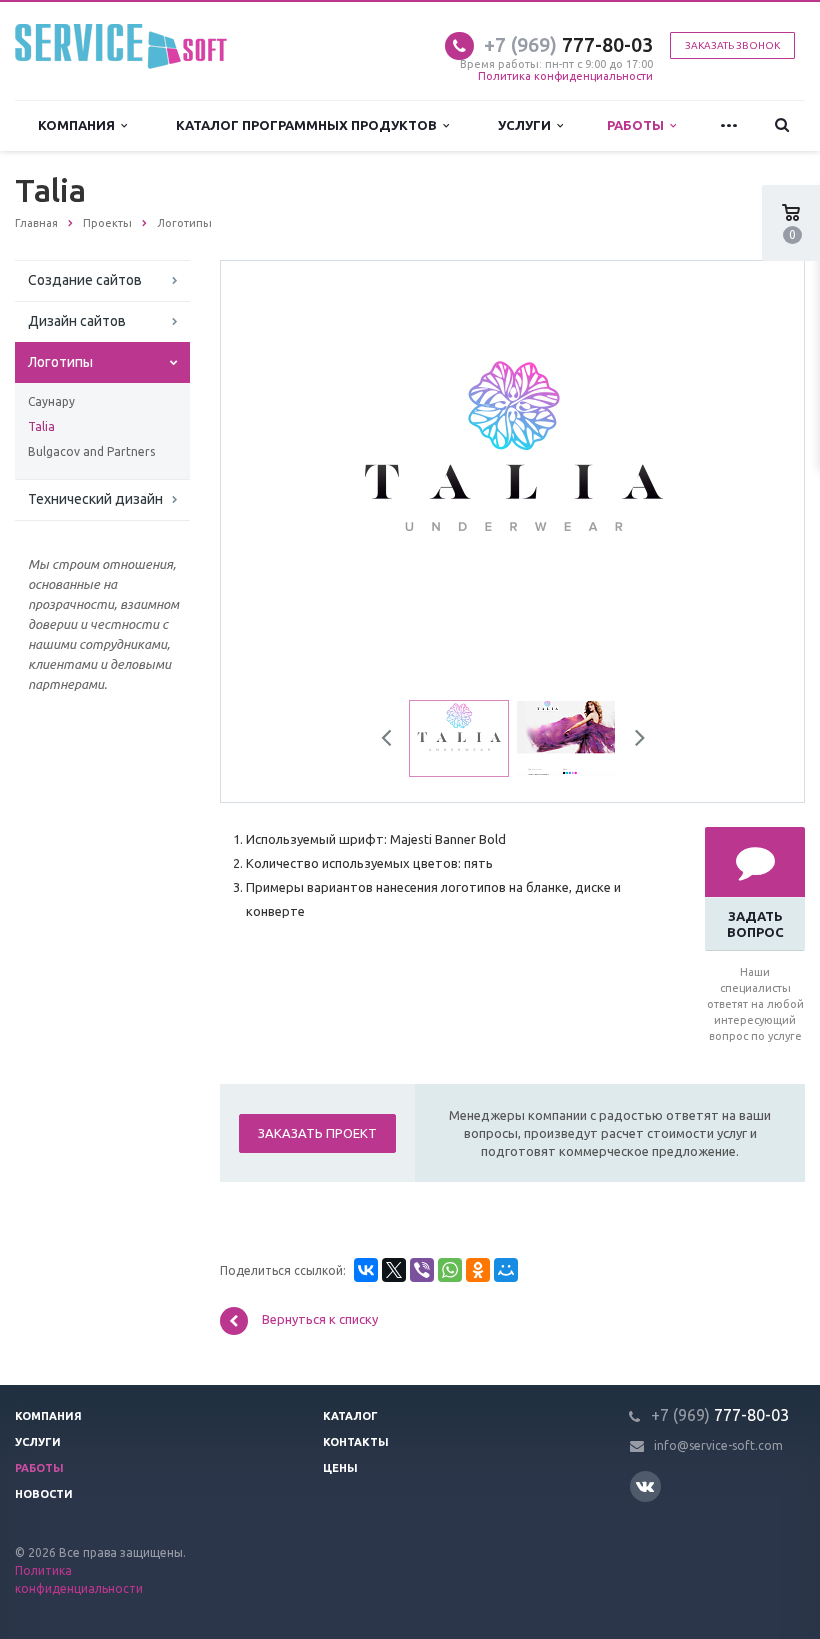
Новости (44, 1494)
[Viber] (422, 1270)
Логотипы (60, 362)
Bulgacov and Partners (91, 451)
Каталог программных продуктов (309, 125)
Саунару (51, 401)
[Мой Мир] (506, 1270)
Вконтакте (645, 1486)
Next (747, 484)
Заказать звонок (732, 45)
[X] (394, 1270)
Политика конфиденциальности (565, 76)
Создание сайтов (85, 280)
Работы (638, 125)
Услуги (527, 125)
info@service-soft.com (718, 1445)
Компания (79, 125)
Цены (340, 1468)
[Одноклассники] (478, 1270)
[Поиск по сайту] (782, 125)
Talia (41, 426)
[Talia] (512, 485)
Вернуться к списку (320, 1320)
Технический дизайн (95, 499)
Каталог (350, 1416)
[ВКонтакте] (366, 1270)
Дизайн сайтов (77, 321)
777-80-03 (568, 44)
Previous (279, 484)
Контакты (356, 1442)
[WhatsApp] (450, 1270)
